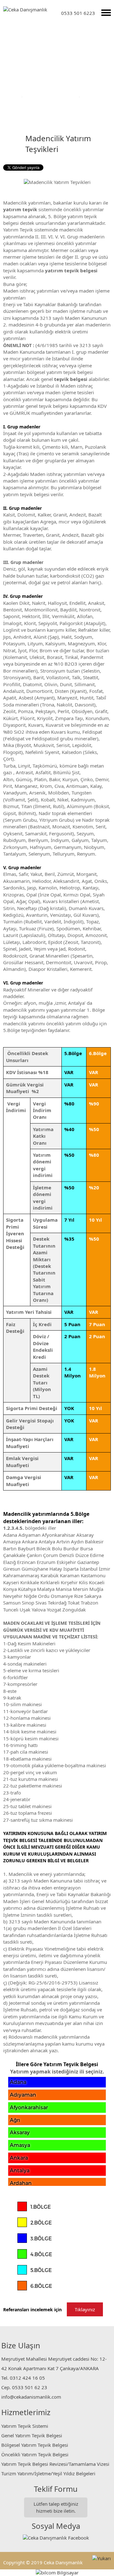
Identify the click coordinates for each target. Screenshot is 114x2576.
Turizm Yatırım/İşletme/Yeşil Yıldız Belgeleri (48, 2473)
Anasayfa (10, 96)
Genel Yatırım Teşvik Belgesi (32, 2435)
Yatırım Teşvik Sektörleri (51, 96)
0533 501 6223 (78, 13)
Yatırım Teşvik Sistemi (25, 2426)
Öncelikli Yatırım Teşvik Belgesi (35, 2454)
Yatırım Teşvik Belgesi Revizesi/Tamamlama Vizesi (55, 2464)
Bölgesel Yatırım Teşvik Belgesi (35, 2445)
